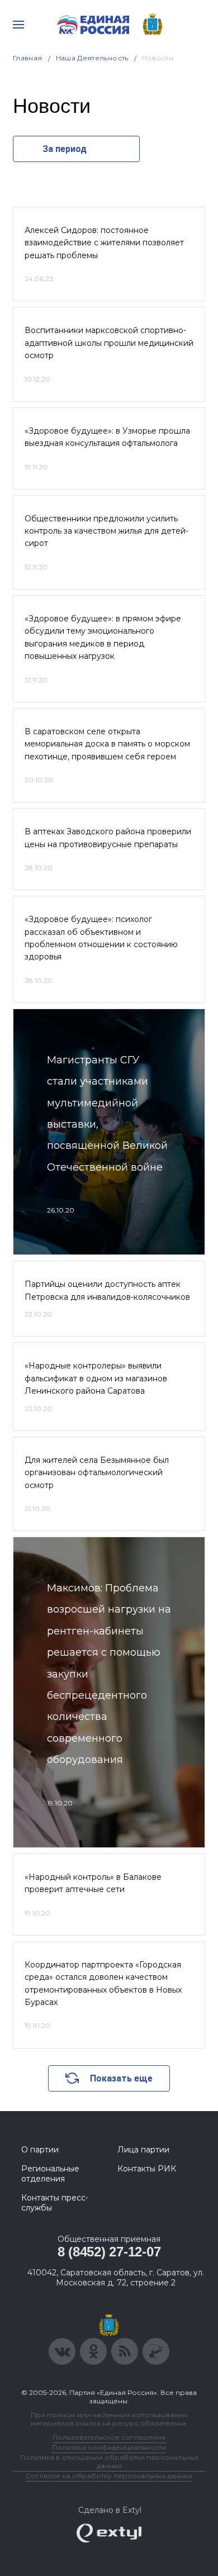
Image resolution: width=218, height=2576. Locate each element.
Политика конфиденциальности (109, 2447)
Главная (28, 58)
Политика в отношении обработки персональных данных (109, 2461)
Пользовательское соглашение (109, 2437)
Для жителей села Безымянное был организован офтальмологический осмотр (97, 1473)
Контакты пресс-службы (55, 2203)
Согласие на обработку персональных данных (109, 2476)
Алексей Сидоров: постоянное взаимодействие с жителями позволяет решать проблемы (104, 243)
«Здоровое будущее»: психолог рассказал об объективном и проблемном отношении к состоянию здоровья (101, 938)
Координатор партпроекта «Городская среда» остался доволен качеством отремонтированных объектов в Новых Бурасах (103, 1983)
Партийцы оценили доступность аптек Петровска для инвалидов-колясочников (107, 1290)
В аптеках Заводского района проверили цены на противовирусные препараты (108, 838)
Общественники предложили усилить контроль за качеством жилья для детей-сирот (106, 531)
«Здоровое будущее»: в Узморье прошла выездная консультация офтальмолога (107, 437)
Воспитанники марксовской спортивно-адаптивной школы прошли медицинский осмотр (109, 343)
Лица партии (143, 2150)
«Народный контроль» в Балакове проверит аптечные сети (93, 1883)
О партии (40, 2150)
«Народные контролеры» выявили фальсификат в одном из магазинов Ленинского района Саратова (96, 1378)
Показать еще (121, 2078)
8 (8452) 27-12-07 (109, 2252)
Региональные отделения (50, 2174)
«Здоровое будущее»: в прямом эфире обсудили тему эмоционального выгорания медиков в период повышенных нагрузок (103, 637)
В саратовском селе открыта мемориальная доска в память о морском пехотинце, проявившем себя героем (107, 744)
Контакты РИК (147, 2169)
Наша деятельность (92, 58)
